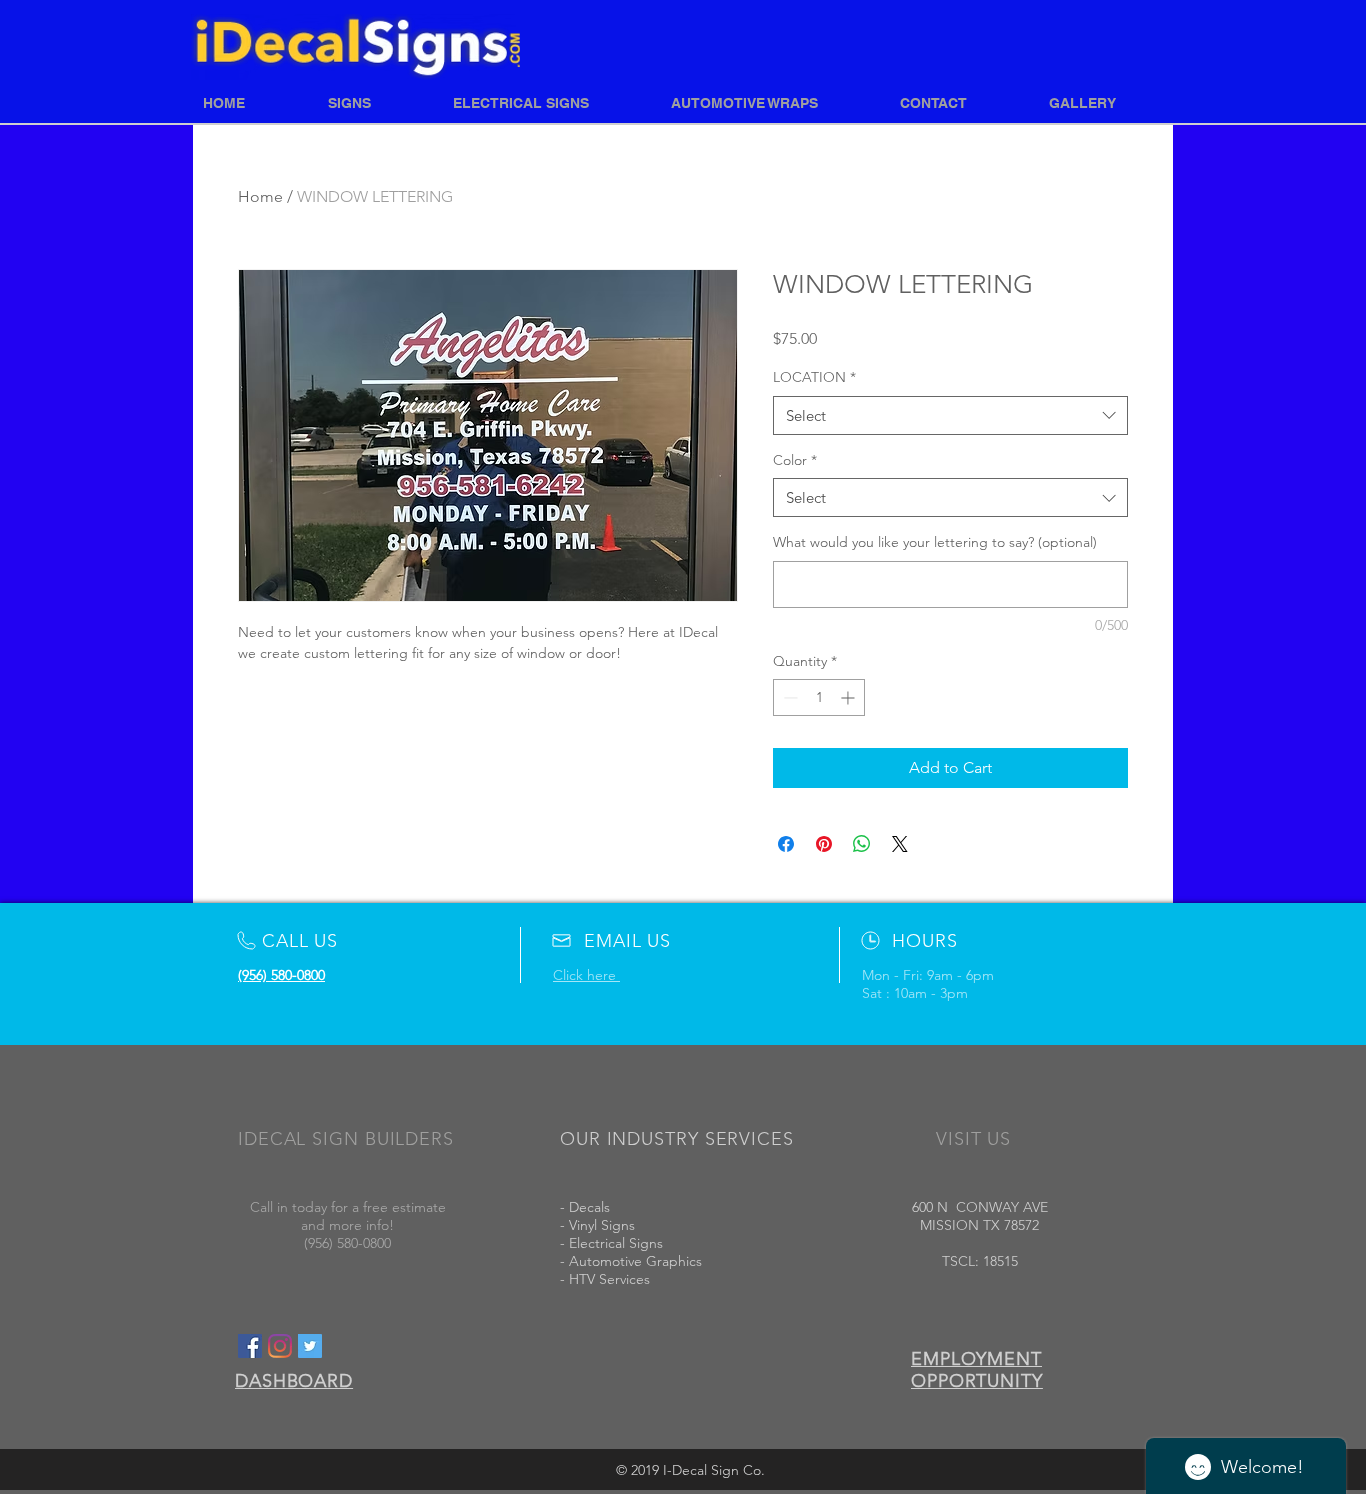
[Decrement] (788, 697)
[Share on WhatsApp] (862, 844)
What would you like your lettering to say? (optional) (935, 542)
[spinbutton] (819, 697)
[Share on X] (900, 844)
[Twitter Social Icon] (310, 1346)
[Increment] (849, 697)
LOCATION (814, 377)
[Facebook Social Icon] (250, 1346)
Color (795, 460)
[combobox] (950, 415)
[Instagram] (280, 1346)
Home (260, 196)
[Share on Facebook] (786, 844)
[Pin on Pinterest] (824, 844)
